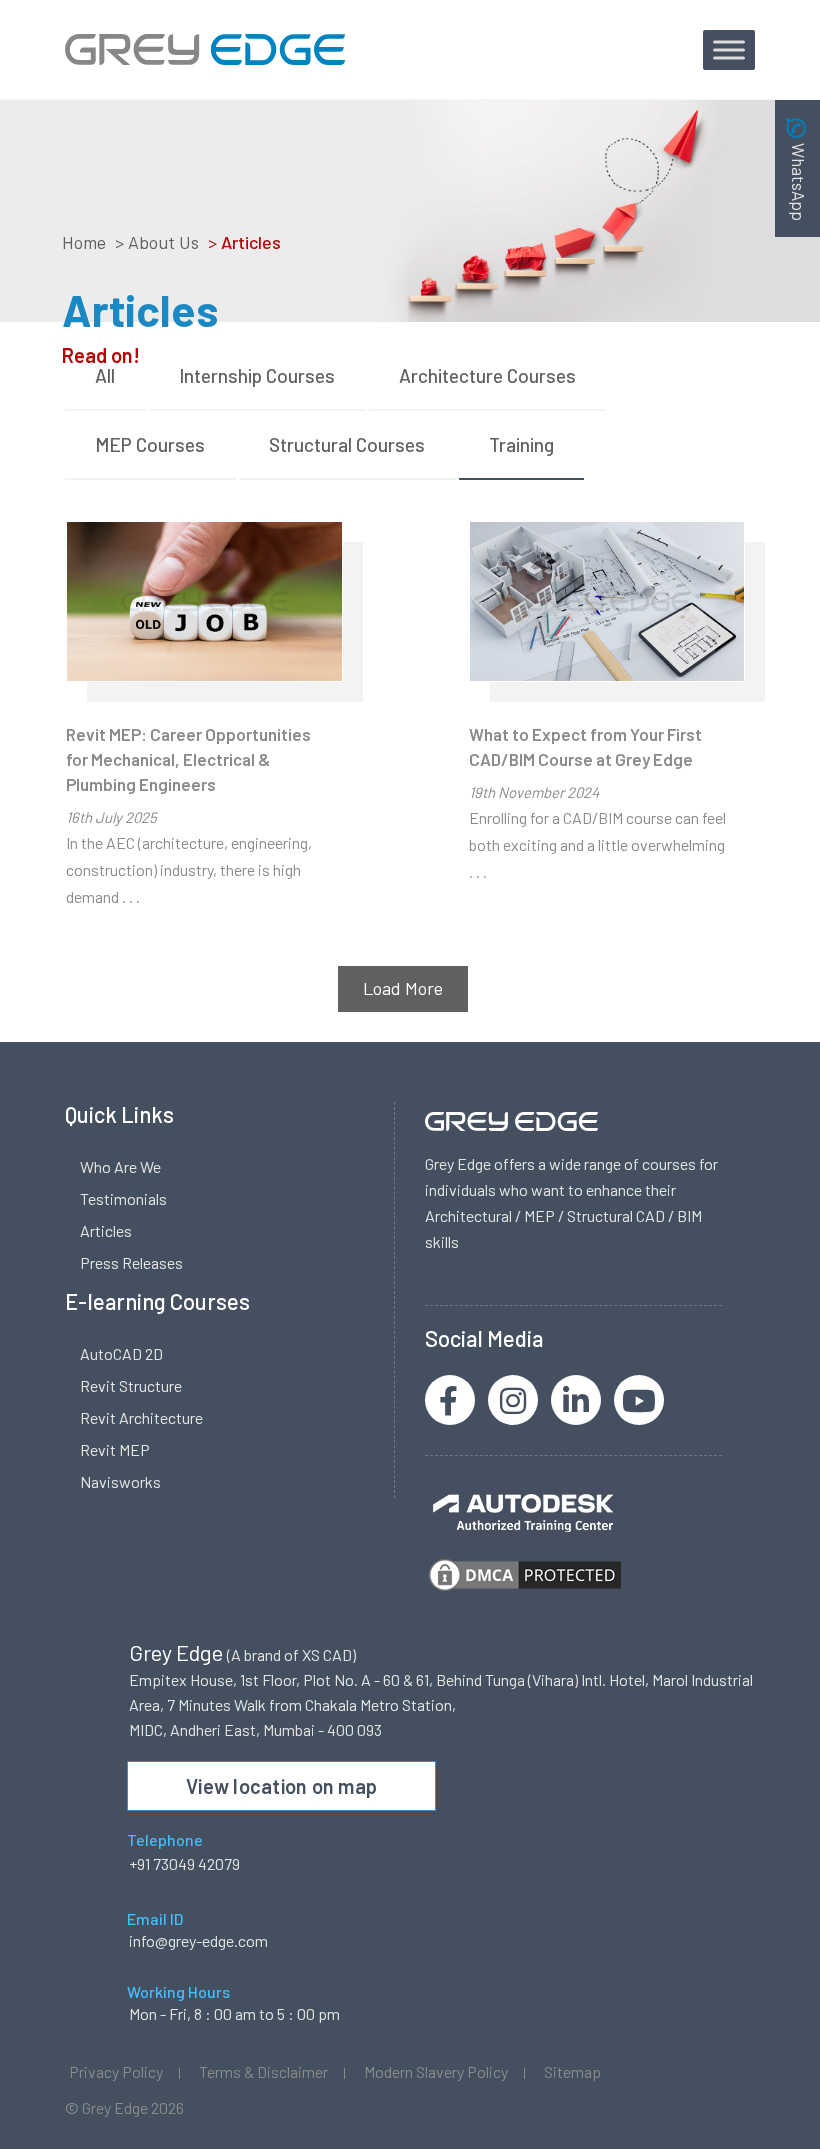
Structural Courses (347, 444)
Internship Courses (257, 375)
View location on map (281, 1786)
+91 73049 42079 (184, 1863)
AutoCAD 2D (121, 1353)
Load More (403, 988)
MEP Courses (150, 444)
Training (521, 444)
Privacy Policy (116, 2071)
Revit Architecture (141, 1417)
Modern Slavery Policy (436, 2071)
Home (84, 242)
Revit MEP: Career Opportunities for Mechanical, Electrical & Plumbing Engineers (188, 759)
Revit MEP (115, 1449)
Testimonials (123, 1198)
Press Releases (131, 1262)
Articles (106, 1230)
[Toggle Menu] (729, 49)
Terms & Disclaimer (263, 2071)
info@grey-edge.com (198, 1940)
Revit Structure (131, 1385)
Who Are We (120, 1166)
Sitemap (572, 2071)
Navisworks (120, 1481)
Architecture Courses (487, 375)
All (105, 375)
